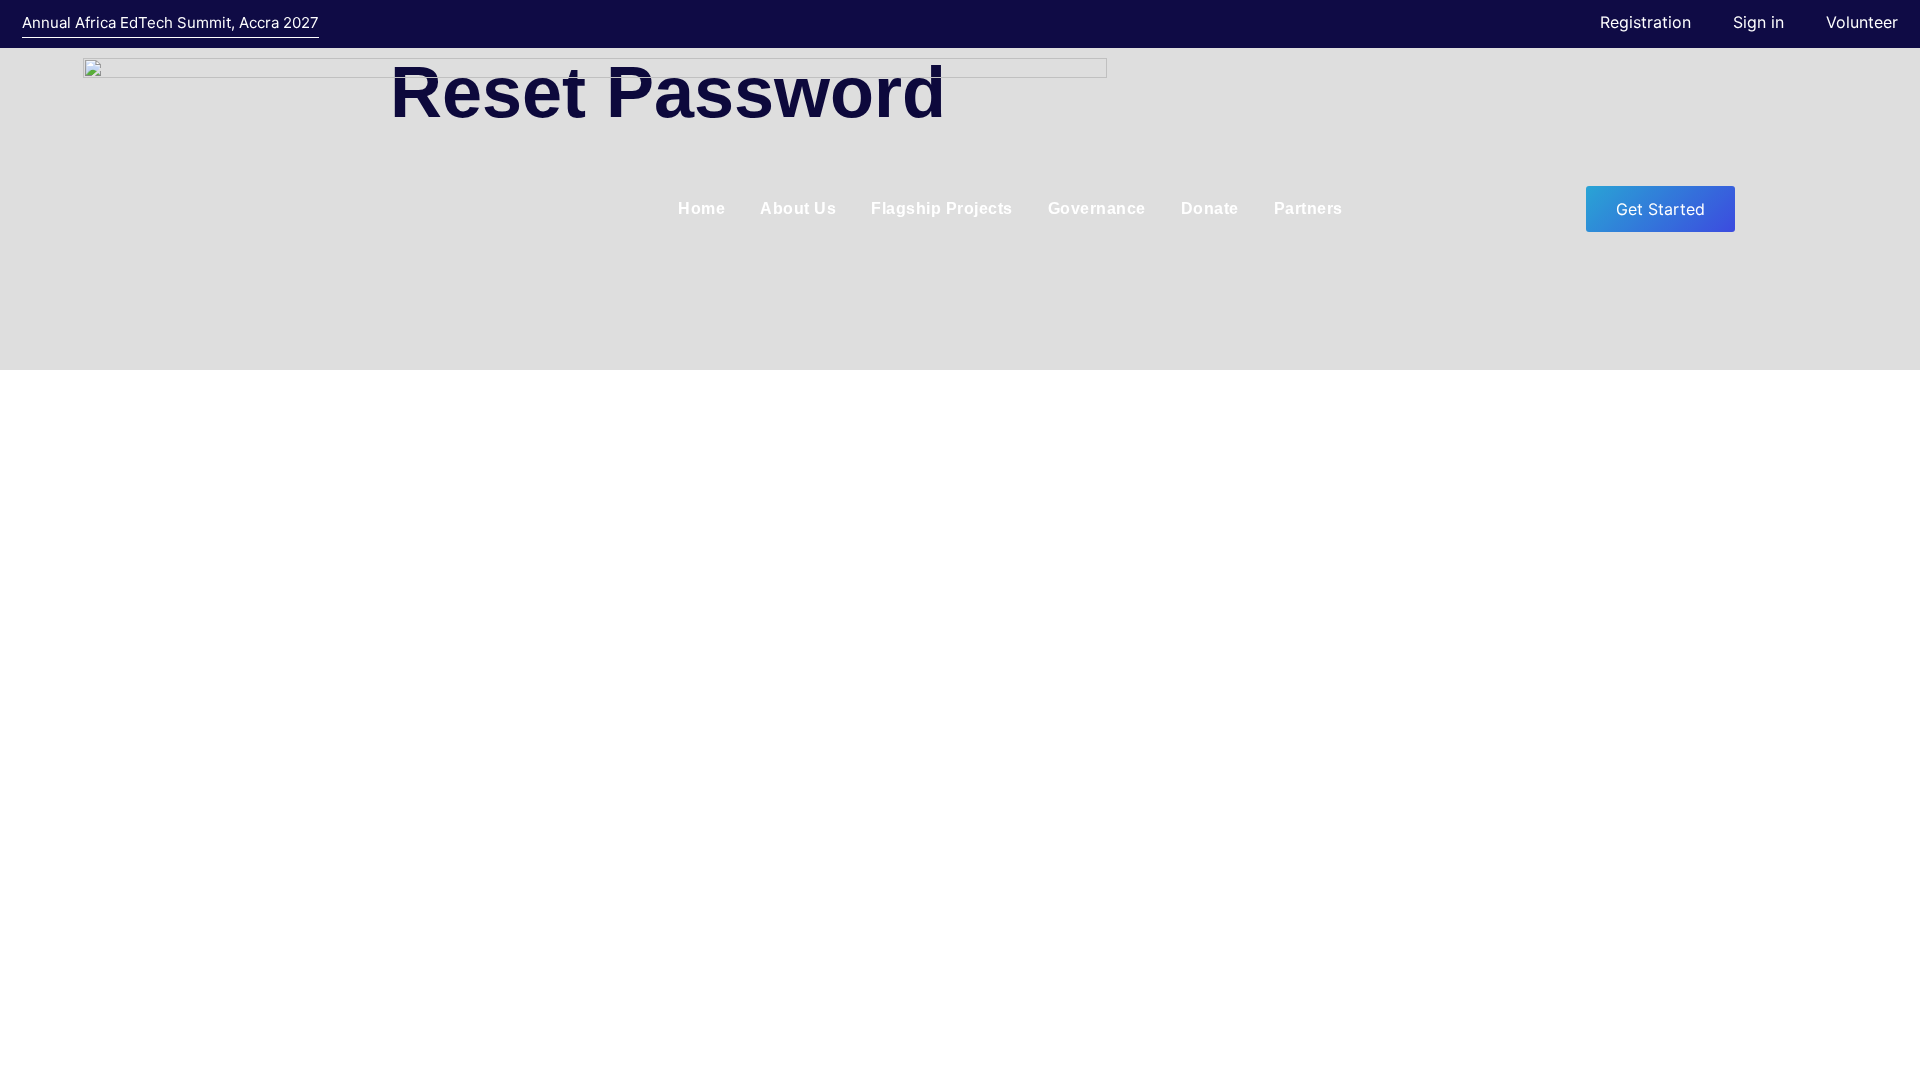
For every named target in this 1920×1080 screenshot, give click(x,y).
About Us (798, 208)
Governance (1097, 208)
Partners (1308, 208)
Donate (1210, 208)
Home (701, 208)
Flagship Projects (942, 208)
